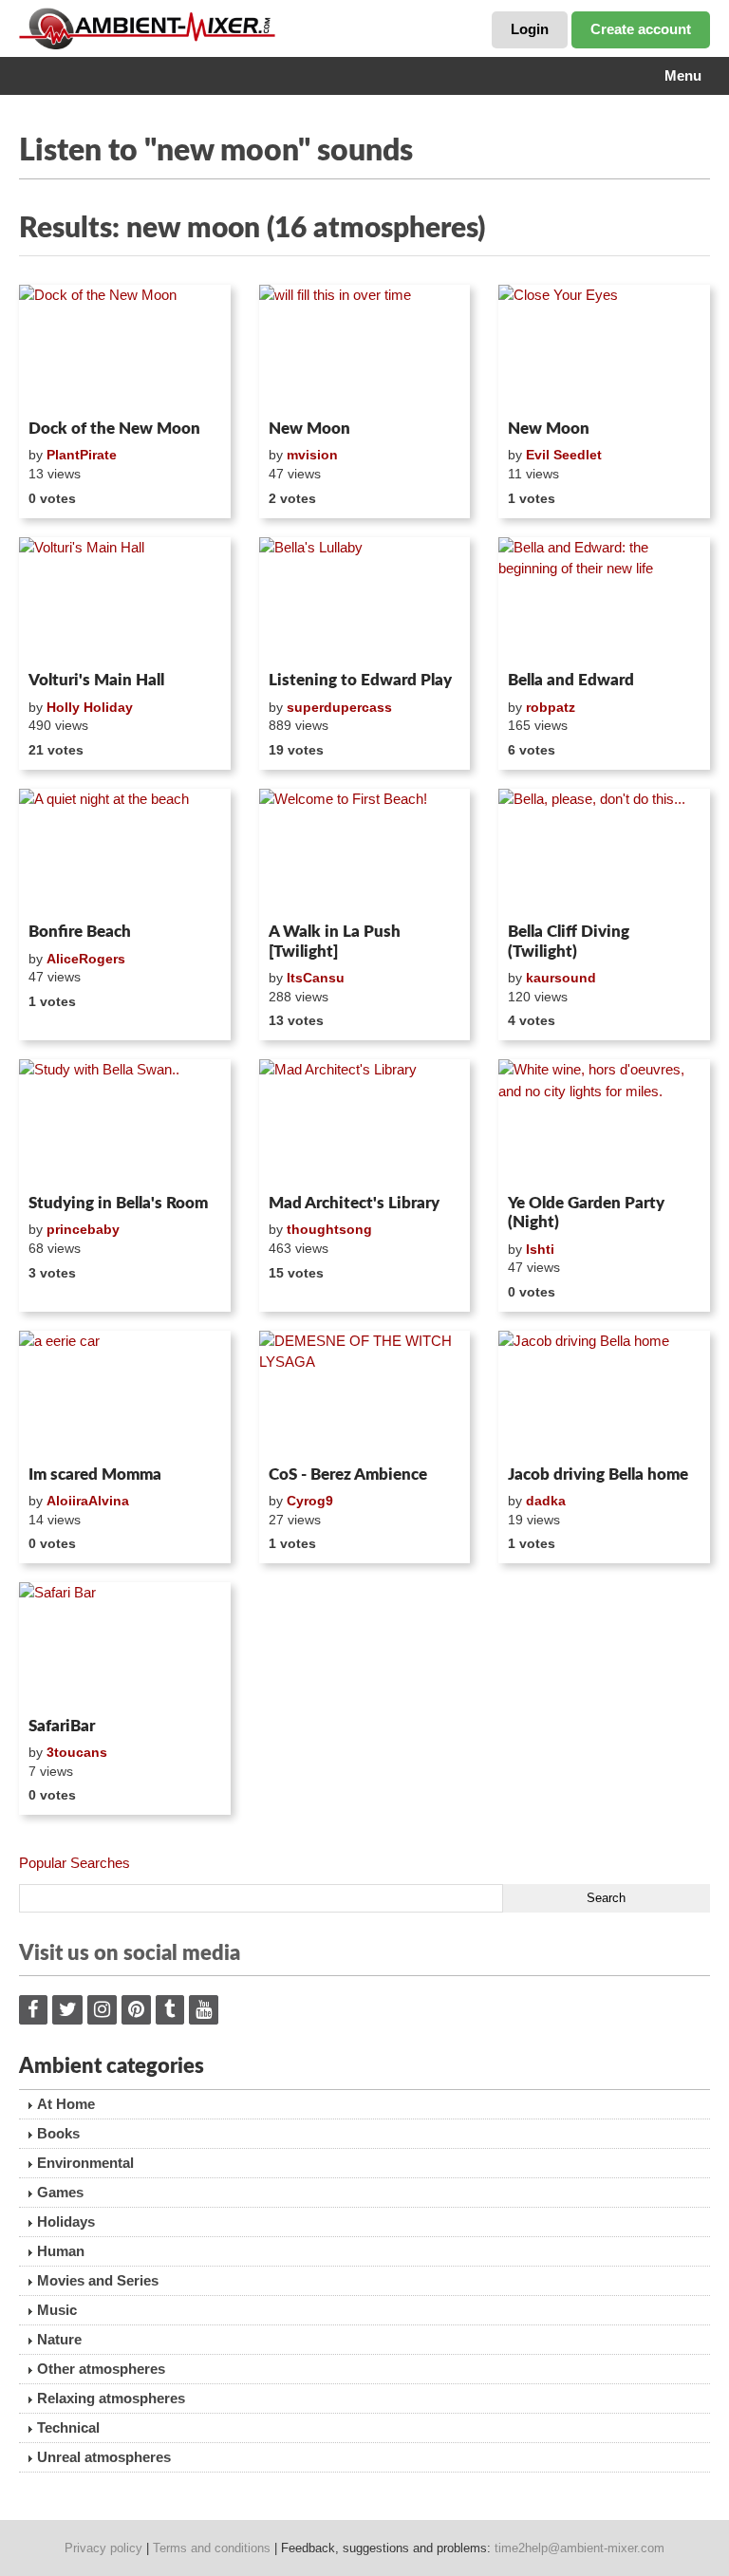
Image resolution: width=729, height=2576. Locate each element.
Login (530, 29)
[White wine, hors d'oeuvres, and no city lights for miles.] (604, 1123)
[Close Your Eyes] (604, 348)
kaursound (561, 978)
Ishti (540, 1249)
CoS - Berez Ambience (348, 1475)
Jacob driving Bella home (598, 1475)
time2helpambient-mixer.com (579, 2548)
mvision (312, 455)
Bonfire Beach (80, 932)
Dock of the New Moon (114, 429)
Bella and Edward (571, 680)
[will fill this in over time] (365, 348)
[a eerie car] (125, 1394)
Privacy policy (103, 2548)
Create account (641, 29)
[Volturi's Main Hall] (125, 601)
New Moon (309, 429)
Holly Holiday (90, 707)
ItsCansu (316, 978)
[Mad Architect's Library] (365, 1123)
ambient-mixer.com (161, 28)
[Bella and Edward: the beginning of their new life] (604, 601)
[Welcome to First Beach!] (365, 852)
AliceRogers (86, 959)
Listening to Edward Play (360, 680)
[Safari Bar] (125, 1646)
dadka (546, 1501)
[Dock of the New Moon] (125, 348)
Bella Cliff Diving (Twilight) (569, 941)
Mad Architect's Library (354, 1203)
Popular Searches (75, 1863)
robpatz (551, 707)
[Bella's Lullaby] (365, 601)
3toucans (77, 1752)
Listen (65, 387)
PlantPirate (82, 455)
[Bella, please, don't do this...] (604, 852)
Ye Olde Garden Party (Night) (586, 1213)
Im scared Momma (95, 1475)
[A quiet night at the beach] (125, 852)
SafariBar (62, 1726)
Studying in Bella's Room (118, 1203)
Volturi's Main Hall (96, 680)
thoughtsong (329, 1229)
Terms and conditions (212, 2548)
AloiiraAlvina (88, 1501)
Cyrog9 (310, 1501)
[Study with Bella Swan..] (125, 1123)
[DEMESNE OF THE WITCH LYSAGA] (365, 1394)
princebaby (83, 1229)
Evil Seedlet (564, 455)
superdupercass (339, 707)
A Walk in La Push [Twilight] (335, 941)
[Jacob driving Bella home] (604, 1394)
